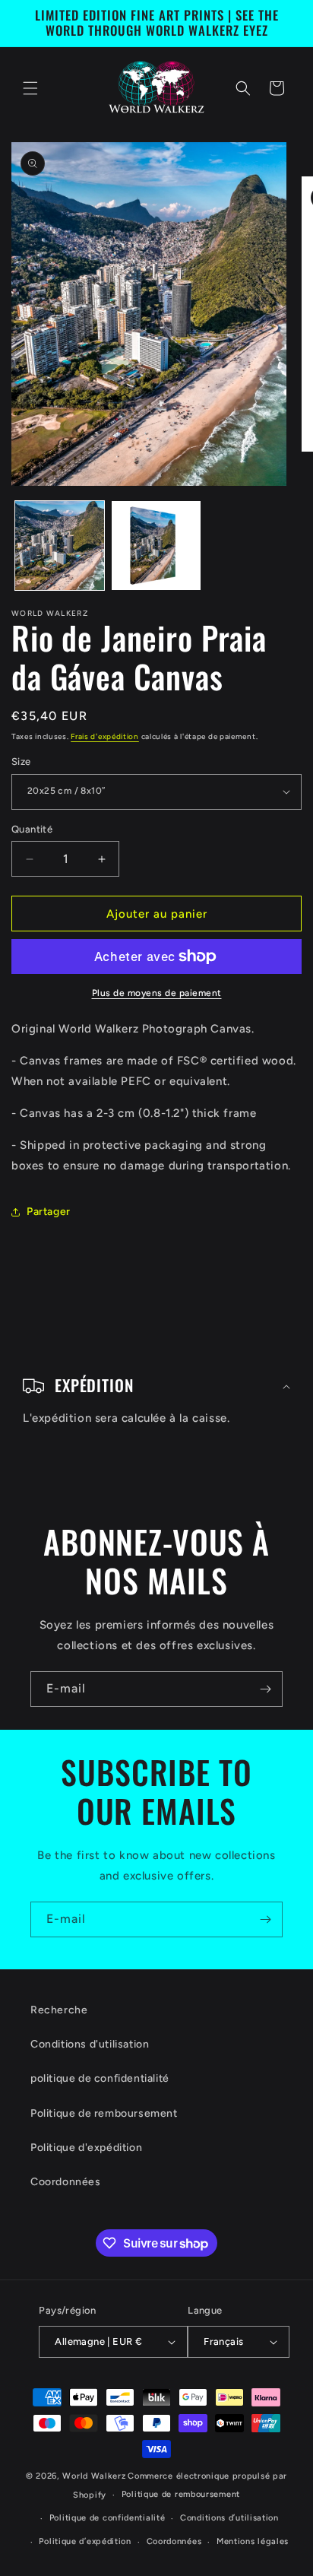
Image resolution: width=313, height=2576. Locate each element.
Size (21, 761)
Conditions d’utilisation (229, 2518)
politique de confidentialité (100, 2078)
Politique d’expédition (85, 2541)
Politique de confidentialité (107, 2518)
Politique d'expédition (86, 2148)
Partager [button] (49, 1212)
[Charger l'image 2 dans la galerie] (156, 546)
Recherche (59, 2010)
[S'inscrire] (265, 1689)
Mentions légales (253, 2541)
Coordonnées (66, 2182)
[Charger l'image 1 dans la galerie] (60, 546)
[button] (30, 88)
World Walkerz (94, 2476)
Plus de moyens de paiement (157, 993)
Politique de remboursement (104, 2113)
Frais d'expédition (105, 736)
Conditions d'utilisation (90, 2044)
